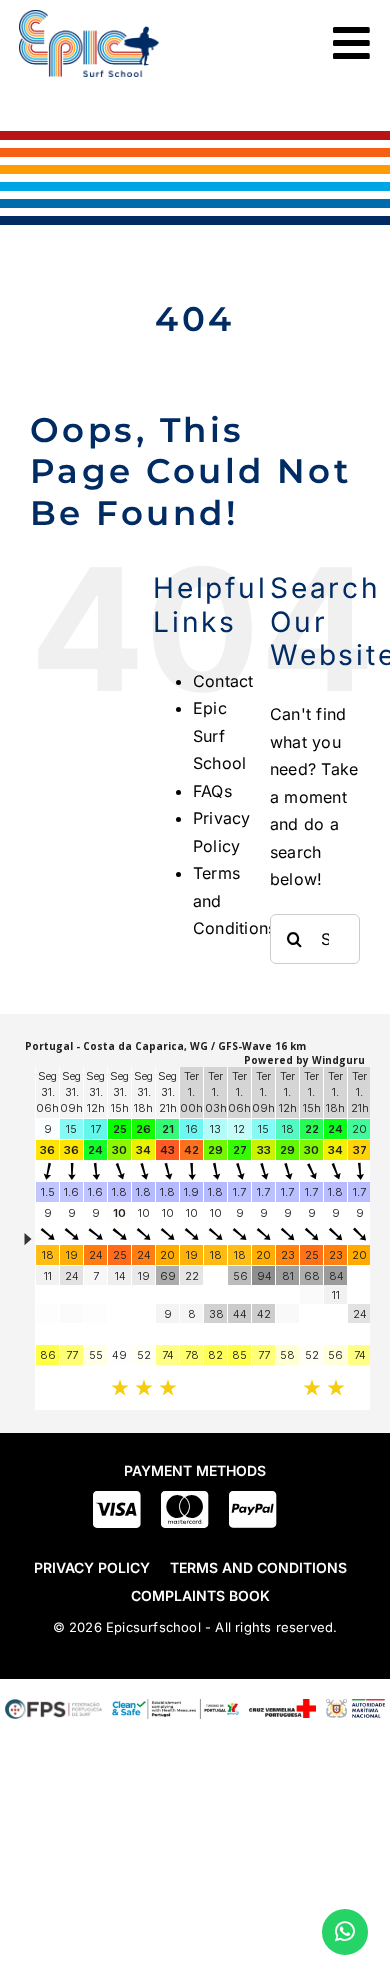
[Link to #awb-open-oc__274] (351, 43)
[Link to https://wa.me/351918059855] (345, 1932)
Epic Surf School (219, 735)
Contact (223, 681)
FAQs (212, 791)
